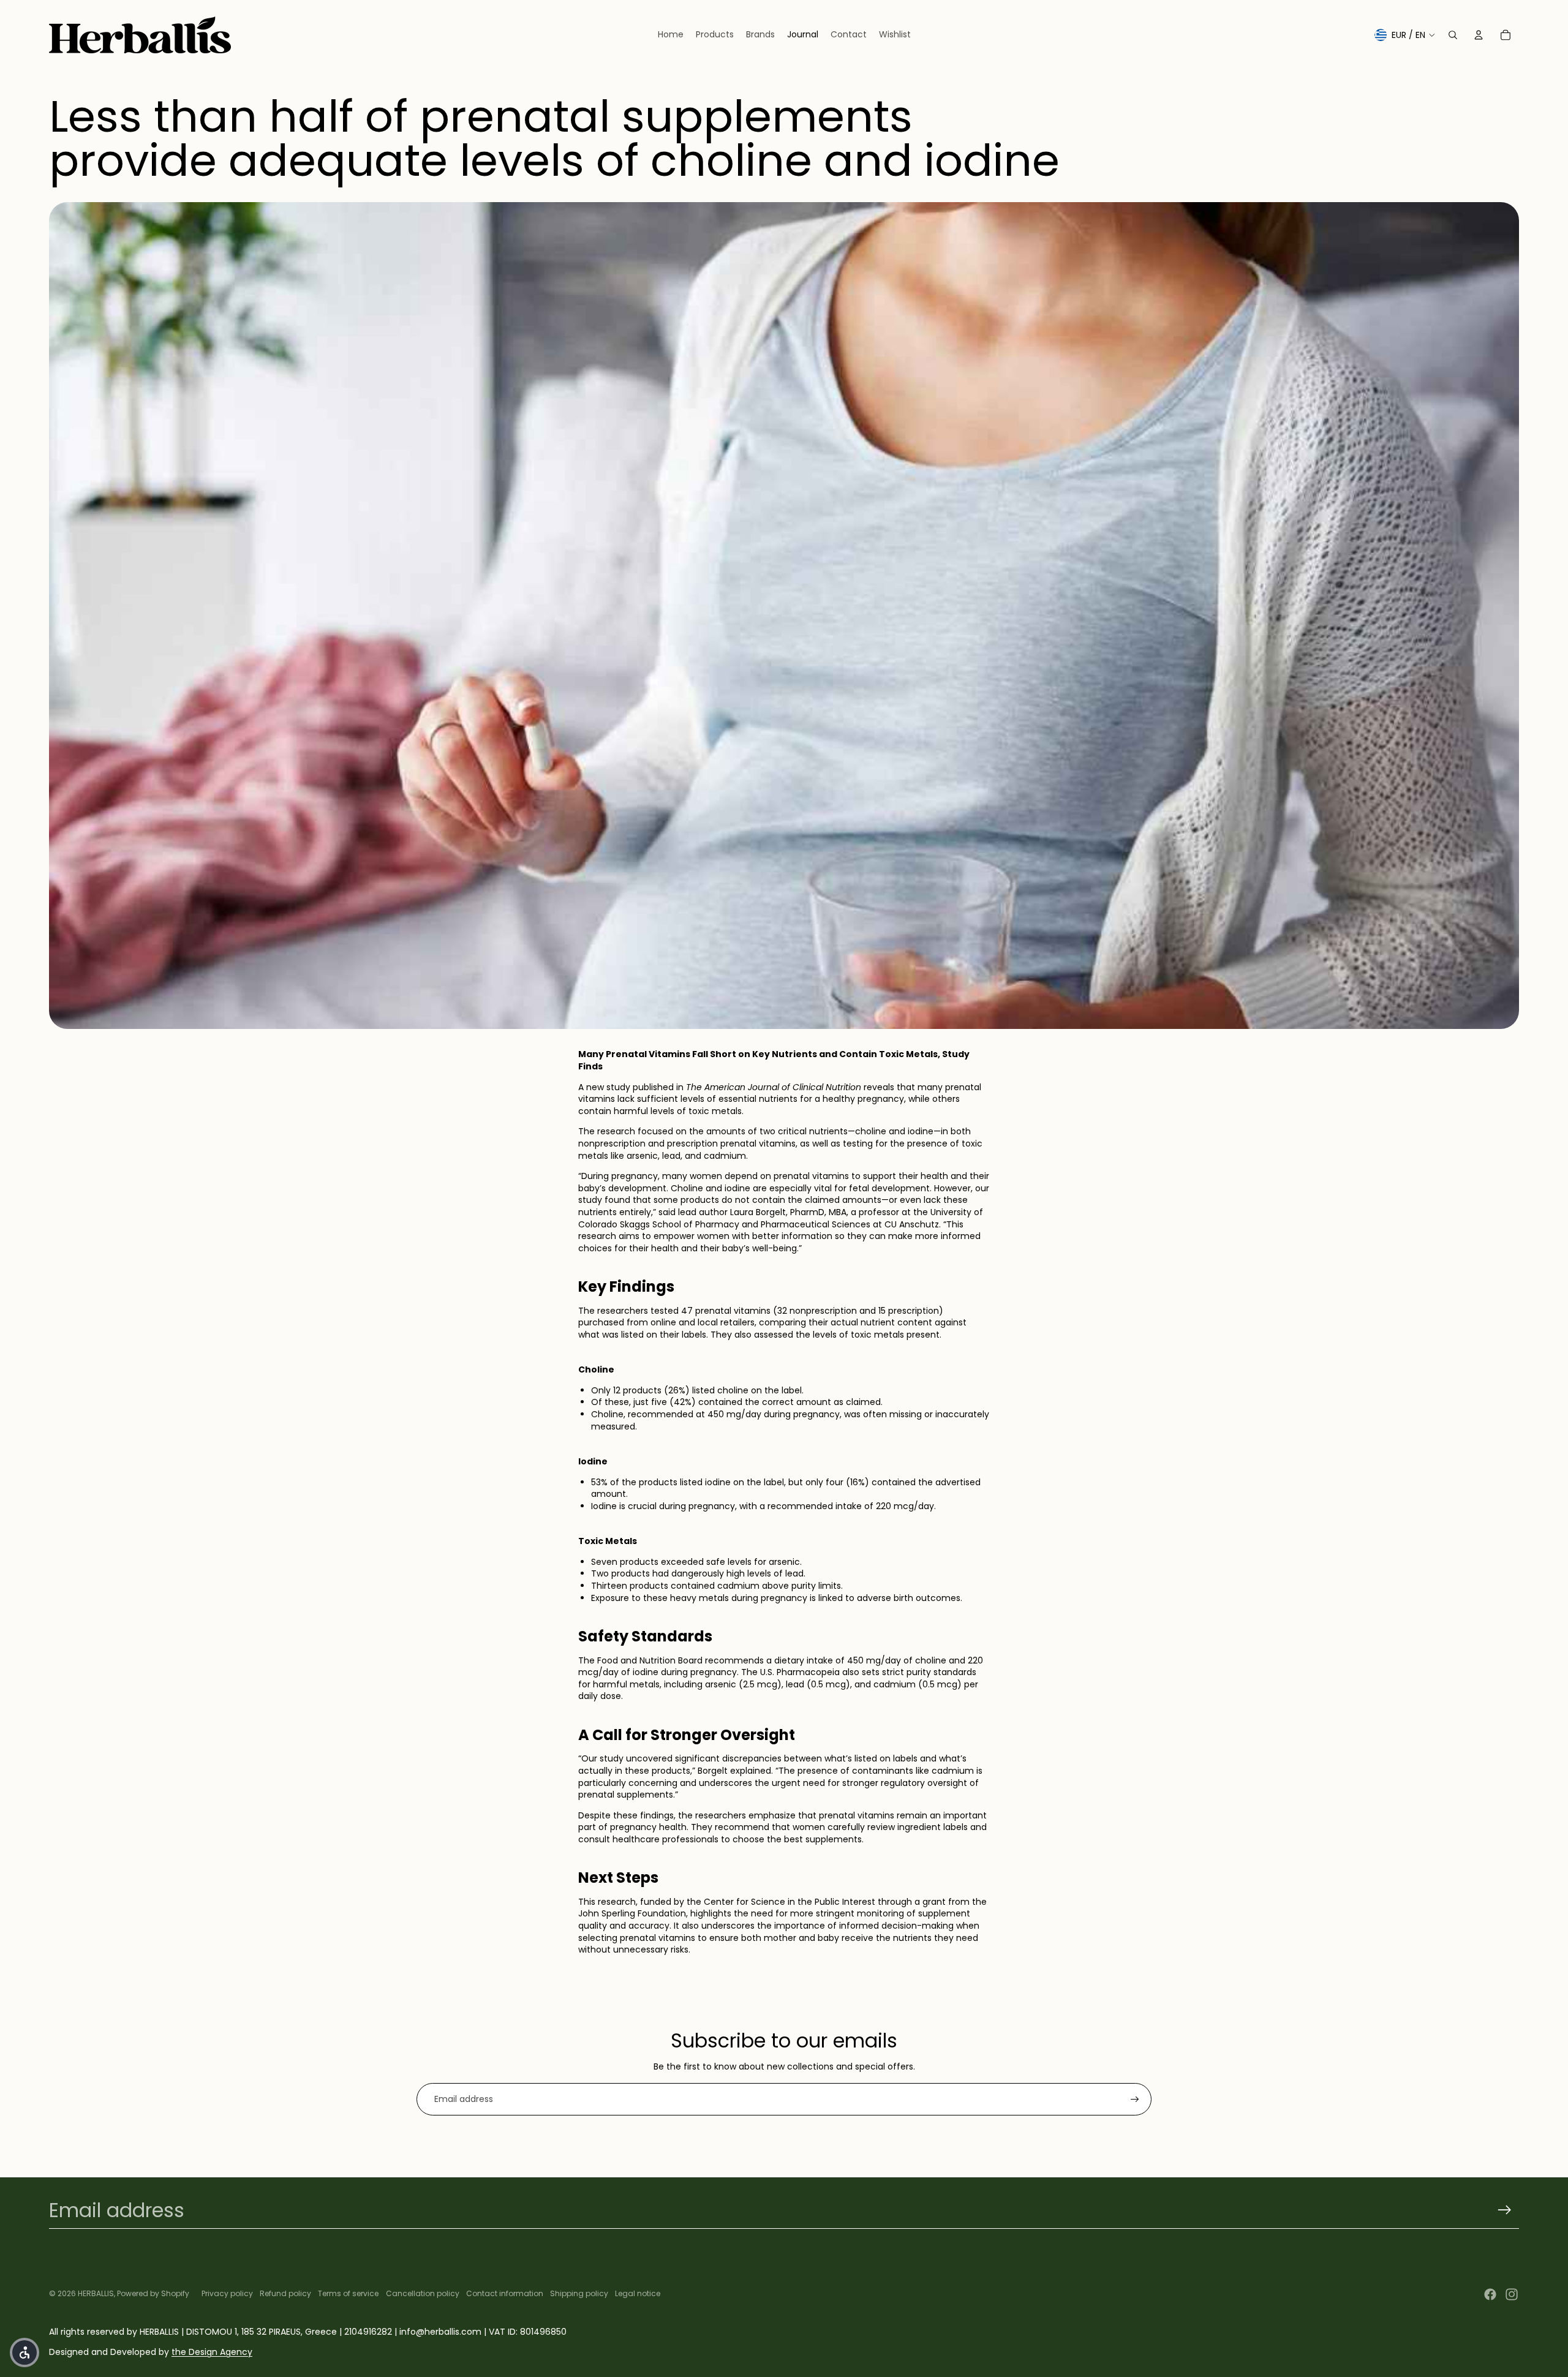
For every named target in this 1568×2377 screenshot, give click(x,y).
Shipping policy (579, 2293)
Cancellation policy (423, 2293)
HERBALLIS (96, 2293)
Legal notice (638, 2293)
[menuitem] (671, 35)
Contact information (505, 2293)
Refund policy (285, 2293)
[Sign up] (1135, 2100)
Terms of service (348, 2293)
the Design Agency (212, 2352)
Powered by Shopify (153, 2293)
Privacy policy (227, 2293)
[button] (24, 2353)
